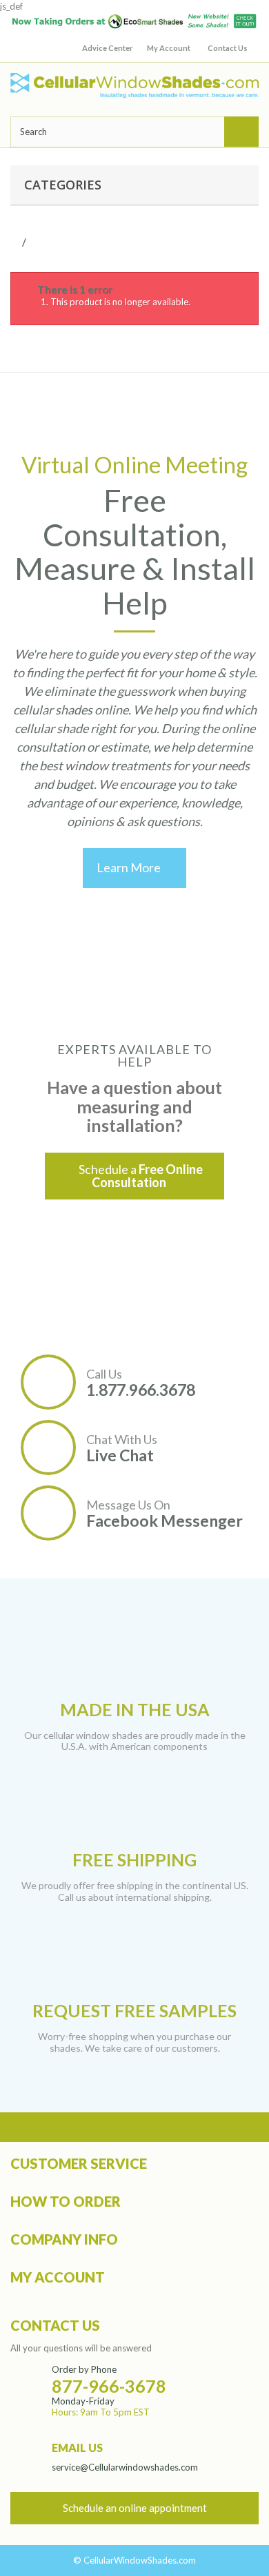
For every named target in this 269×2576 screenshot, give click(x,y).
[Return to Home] (20, 242)
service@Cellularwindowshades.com (125, 2467)
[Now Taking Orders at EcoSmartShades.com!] (134, 21)
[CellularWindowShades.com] (134, 86)
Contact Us (228, 48)
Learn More (134, 867)
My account (58, 2277)
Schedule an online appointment (135, 2508)
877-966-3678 (109, 2386)
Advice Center (108, 48)
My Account (169, 48)
